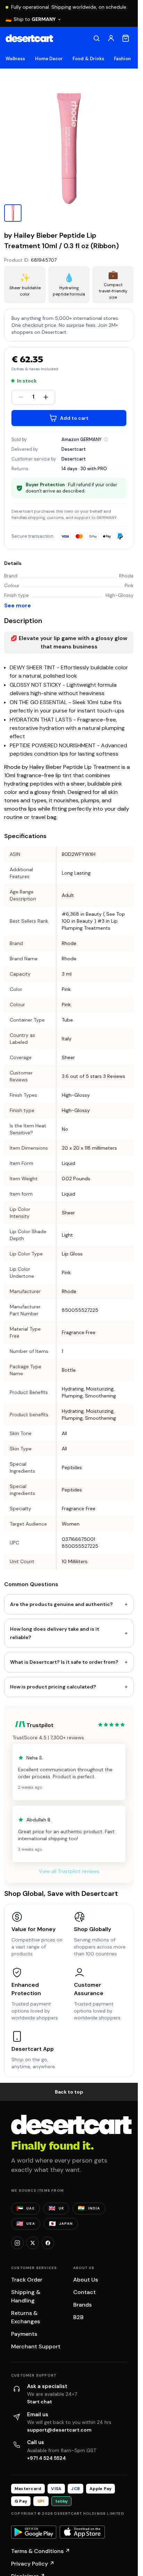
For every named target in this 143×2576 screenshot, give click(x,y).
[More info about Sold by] (106, 439)
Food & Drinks (88, 59)
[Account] (111, 38)
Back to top (69, 2092)
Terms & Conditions (41, 2551)
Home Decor (49, 59)
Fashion (122, 59)
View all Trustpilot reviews (69, 1871)
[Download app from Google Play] (34, 2532)
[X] (33, 2243)
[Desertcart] (29, 38)
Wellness (15, 59)
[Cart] (126, 38)
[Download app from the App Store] (82, 2532)
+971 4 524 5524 (47, 2458)
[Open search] (96, 38)
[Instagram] (17, 2243)
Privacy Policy (33, 2564)
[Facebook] (48, 2243)
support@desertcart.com (59, 2430)
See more (18, 605)
